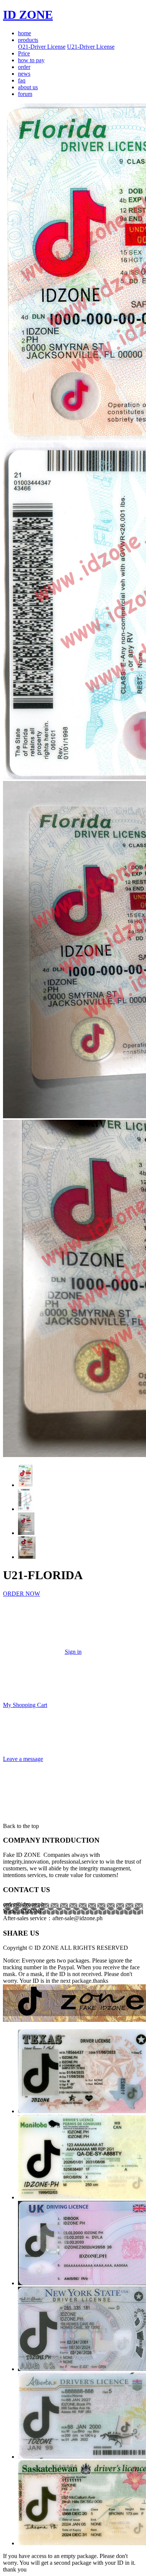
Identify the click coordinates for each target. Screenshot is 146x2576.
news (24, 74)
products (28, 40)
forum (25, 94)
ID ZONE (28, 15)
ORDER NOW (22, 1594)
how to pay (31, 60)
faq (22, 80)
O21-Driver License (42, 47)
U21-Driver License (91, 47)
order (24, 67)
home (25, 33)
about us (28, 87)
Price (24, 53)
